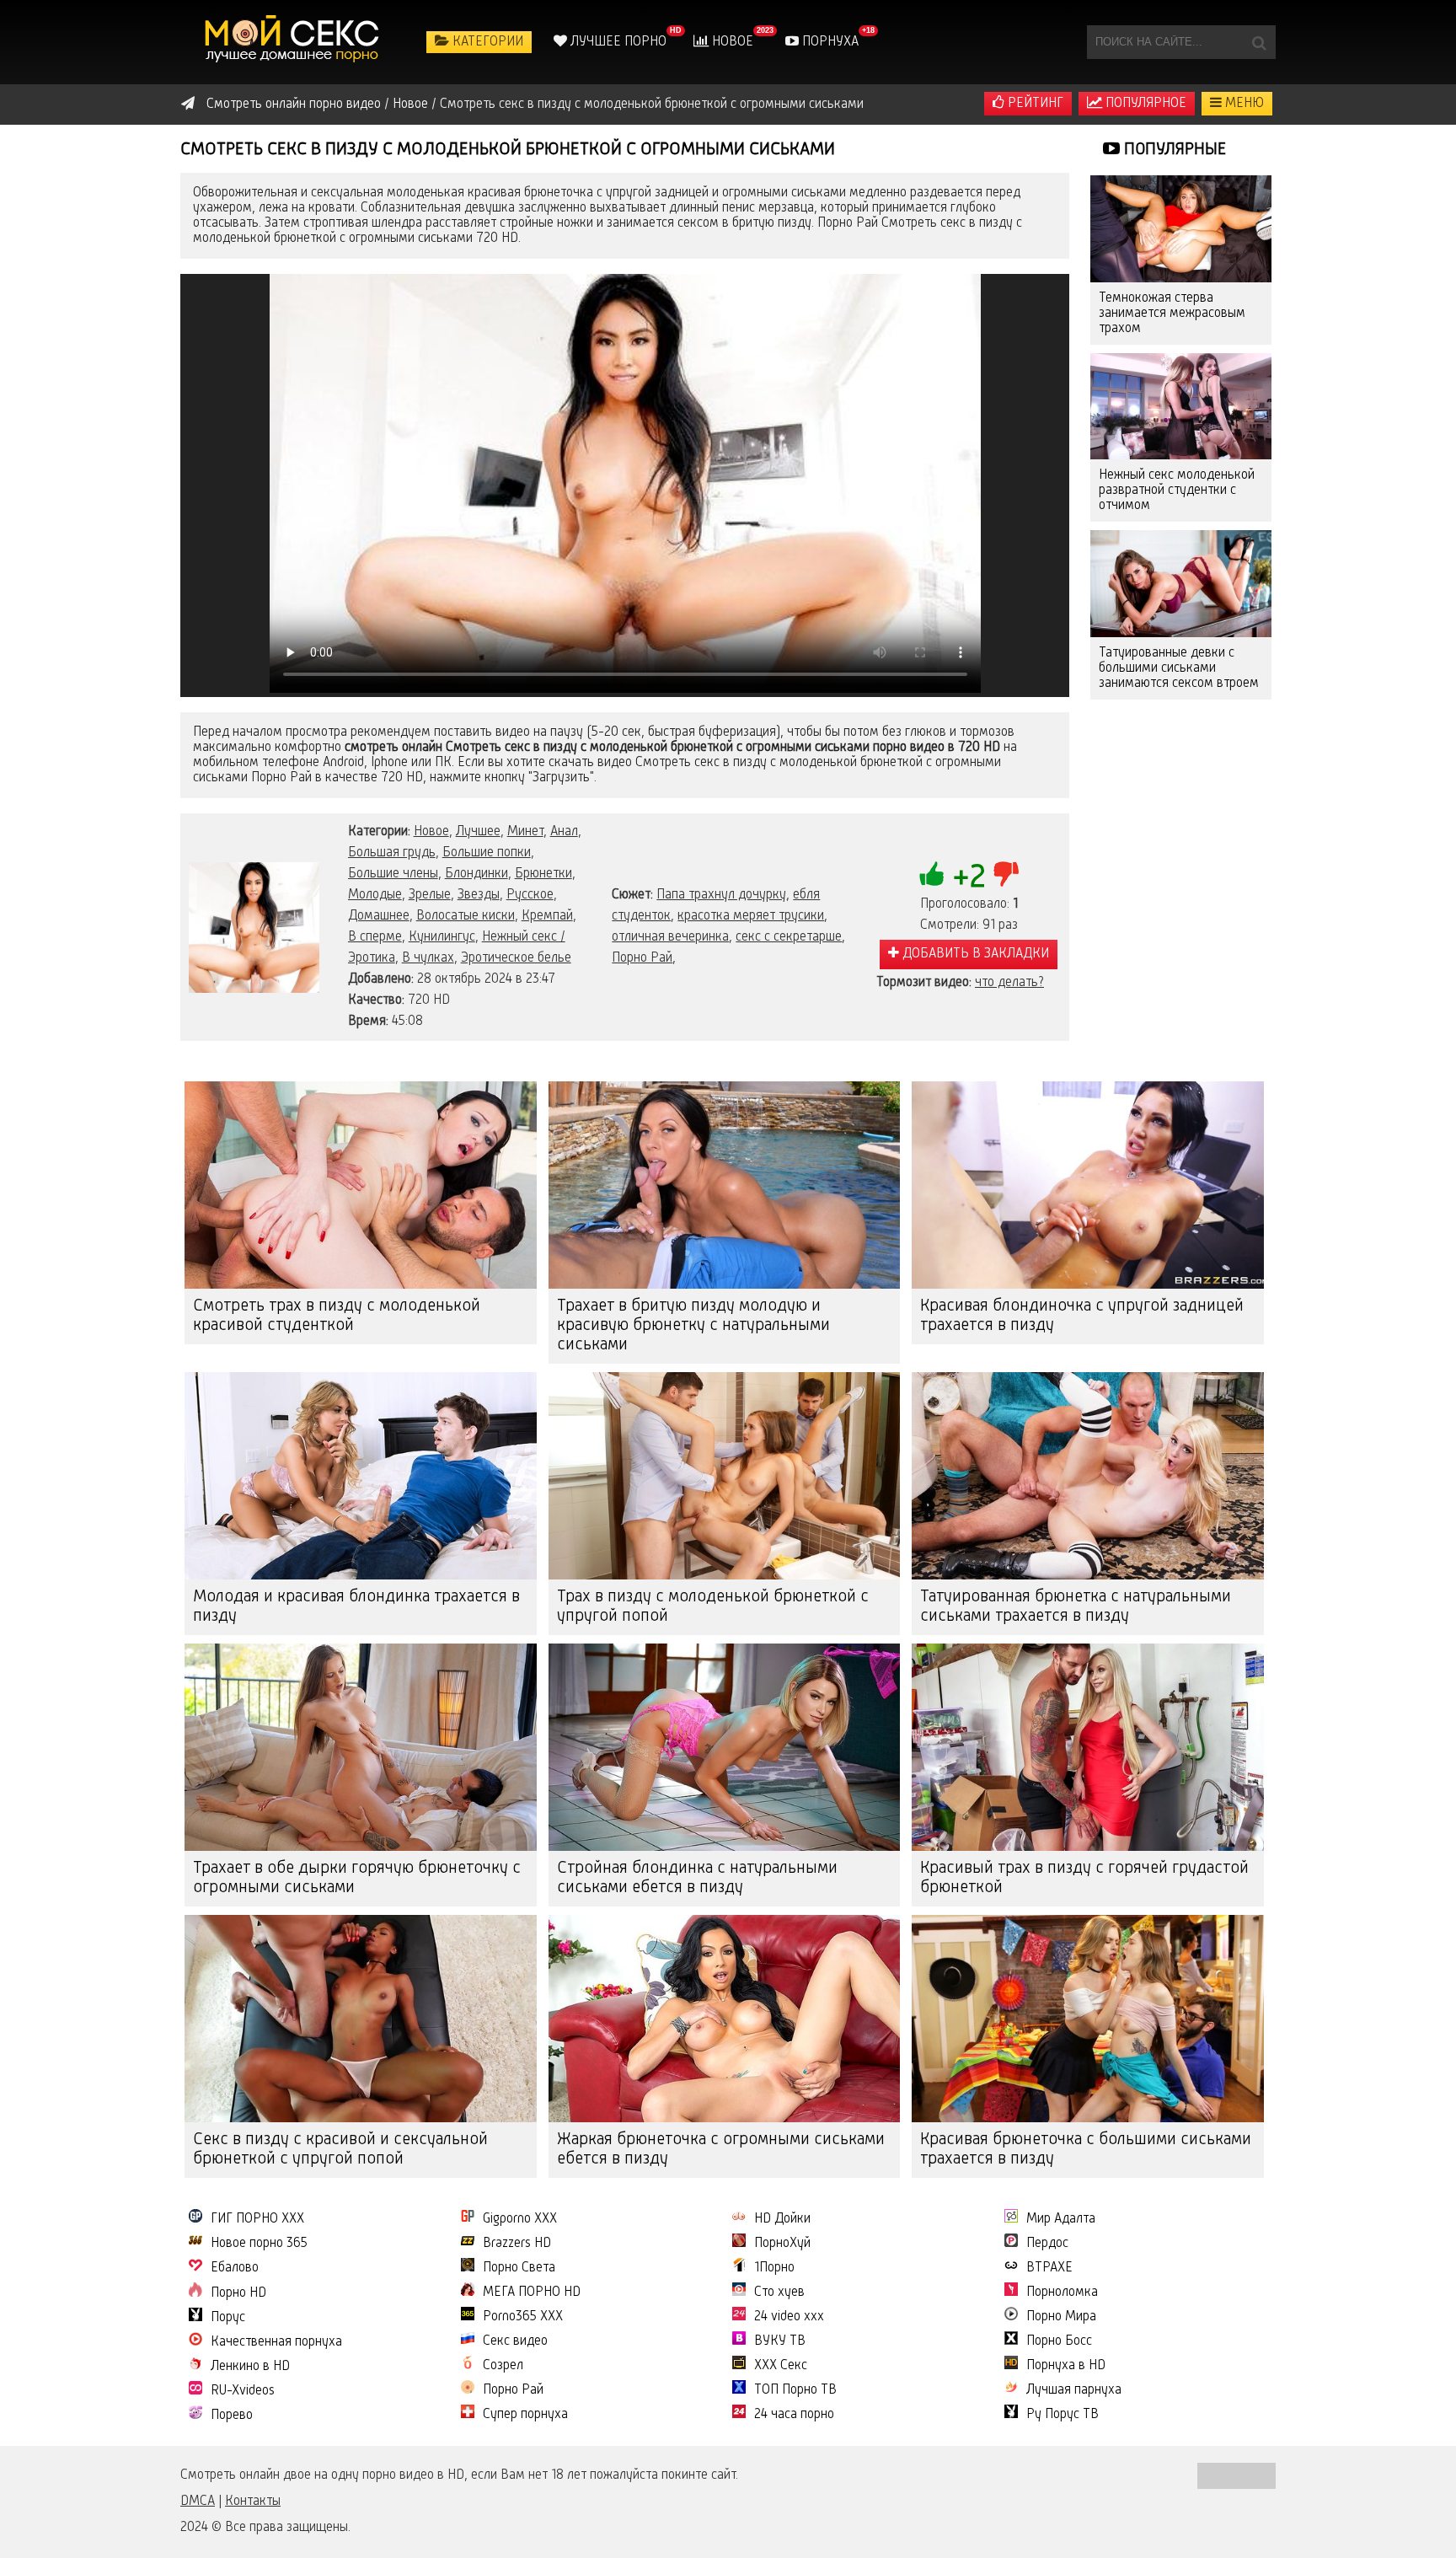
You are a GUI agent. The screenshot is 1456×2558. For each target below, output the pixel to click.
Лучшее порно (617, 42)
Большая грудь (392, 853)
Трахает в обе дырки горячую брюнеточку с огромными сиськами (357, 1878)
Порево (232, 2416)
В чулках (428, 958)
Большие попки (487, 853)
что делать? (1009, 983)
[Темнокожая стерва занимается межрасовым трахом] (1181, 229)
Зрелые (430, 895)
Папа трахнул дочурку (721, 895)
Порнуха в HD (1066, 2366)
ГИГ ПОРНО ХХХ (257, 2219)
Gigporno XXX (520, 2219)
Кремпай (547, 916)
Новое (731, 42)
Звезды (479, 895)
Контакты (253, 2502)
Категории (486, 42)
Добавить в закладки (974, 954)
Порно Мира (1061, 2317)
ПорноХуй (782, 2244)
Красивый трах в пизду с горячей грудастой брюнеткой (1084, 1878)
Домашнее (379, 916)
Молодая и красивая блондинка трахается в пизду (356, 1607)
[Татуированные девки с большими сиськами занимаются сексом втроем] (1181, 584)
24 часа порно (794, 2415)
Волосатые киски (466, 916)
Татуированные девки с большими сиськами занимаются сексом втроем (1179, 668)
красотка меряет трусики (751, 916)
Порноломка (1062, 2293)
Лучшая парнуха (1074, 2390)
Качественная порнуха (276, 2342)
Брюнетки (543, 874)
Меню (1243, 104)
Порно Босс (1059, 2341)
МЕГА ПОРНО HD (532, 2293)
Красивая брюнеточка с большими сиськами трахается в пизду (1086, 2150)
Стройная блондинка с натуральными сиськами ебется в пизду (697, 1878)
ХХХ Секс (781, 2366)
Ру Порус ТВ (1063, 2415)
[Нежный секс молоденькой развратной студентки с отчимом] (1181, 407)
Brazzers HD (517, 2244)
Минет (525, 832)
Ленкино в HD (250, 2367)
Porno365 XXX (523, 2317)
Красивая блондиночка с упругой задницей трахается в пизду (1082, 1316)
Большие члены (393, 874)
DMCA (198, 2502)
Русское (530, 895)
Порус (228, 2318)
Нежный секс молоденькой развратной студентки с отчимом (1177, 491)
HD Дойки (782, 2219)
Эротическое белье (516, 958)
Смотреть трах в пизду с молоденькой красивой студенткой (337, 1316)
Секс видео (515, 2341)
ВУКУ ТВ (780, 2341)
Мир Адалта (1061, 2219)
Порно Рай (642, 958)
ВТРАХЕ (1049, 2268)
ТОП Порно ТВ (795, 2390)
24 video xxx (789, 2317)
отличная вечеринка (670, 937)
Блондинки (476, 874)
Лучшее (478, 832)
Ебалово (235, 2268)
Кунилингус (442, 937)
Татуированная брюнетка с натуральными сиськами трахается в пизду (1076, 1607)
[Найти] (1259, 42)
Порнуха (829, 42)
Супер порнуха (525, 2415)
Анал (564, 832)
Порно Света (519, 2268)
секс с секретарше (789, 937)
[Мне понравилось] (932, 874)
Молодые (375, 895)
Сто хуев (779, 2293)
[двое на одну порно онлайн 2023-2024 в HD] (294, 42)
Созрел (503, 2366)
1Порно (774, 2268)
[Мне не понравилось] (1006, 874)
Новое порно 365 (259, 2244)
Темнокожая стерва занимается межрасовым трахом (1172, 314)
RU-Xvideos (243, 2391)
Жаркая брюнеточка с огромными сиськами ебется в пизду (721, 2150)
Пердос (1047, 2244)
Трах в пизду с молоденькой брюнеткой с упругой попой (713, 1607)
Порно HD (238, 2293)
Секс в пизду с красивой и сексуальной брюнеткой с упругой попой (340, 2150)
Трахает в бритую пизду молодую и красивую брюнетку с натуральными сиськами (693, 1326)
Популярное (1144, 104)
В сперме (375, 937)
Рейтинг (1034, 104)
